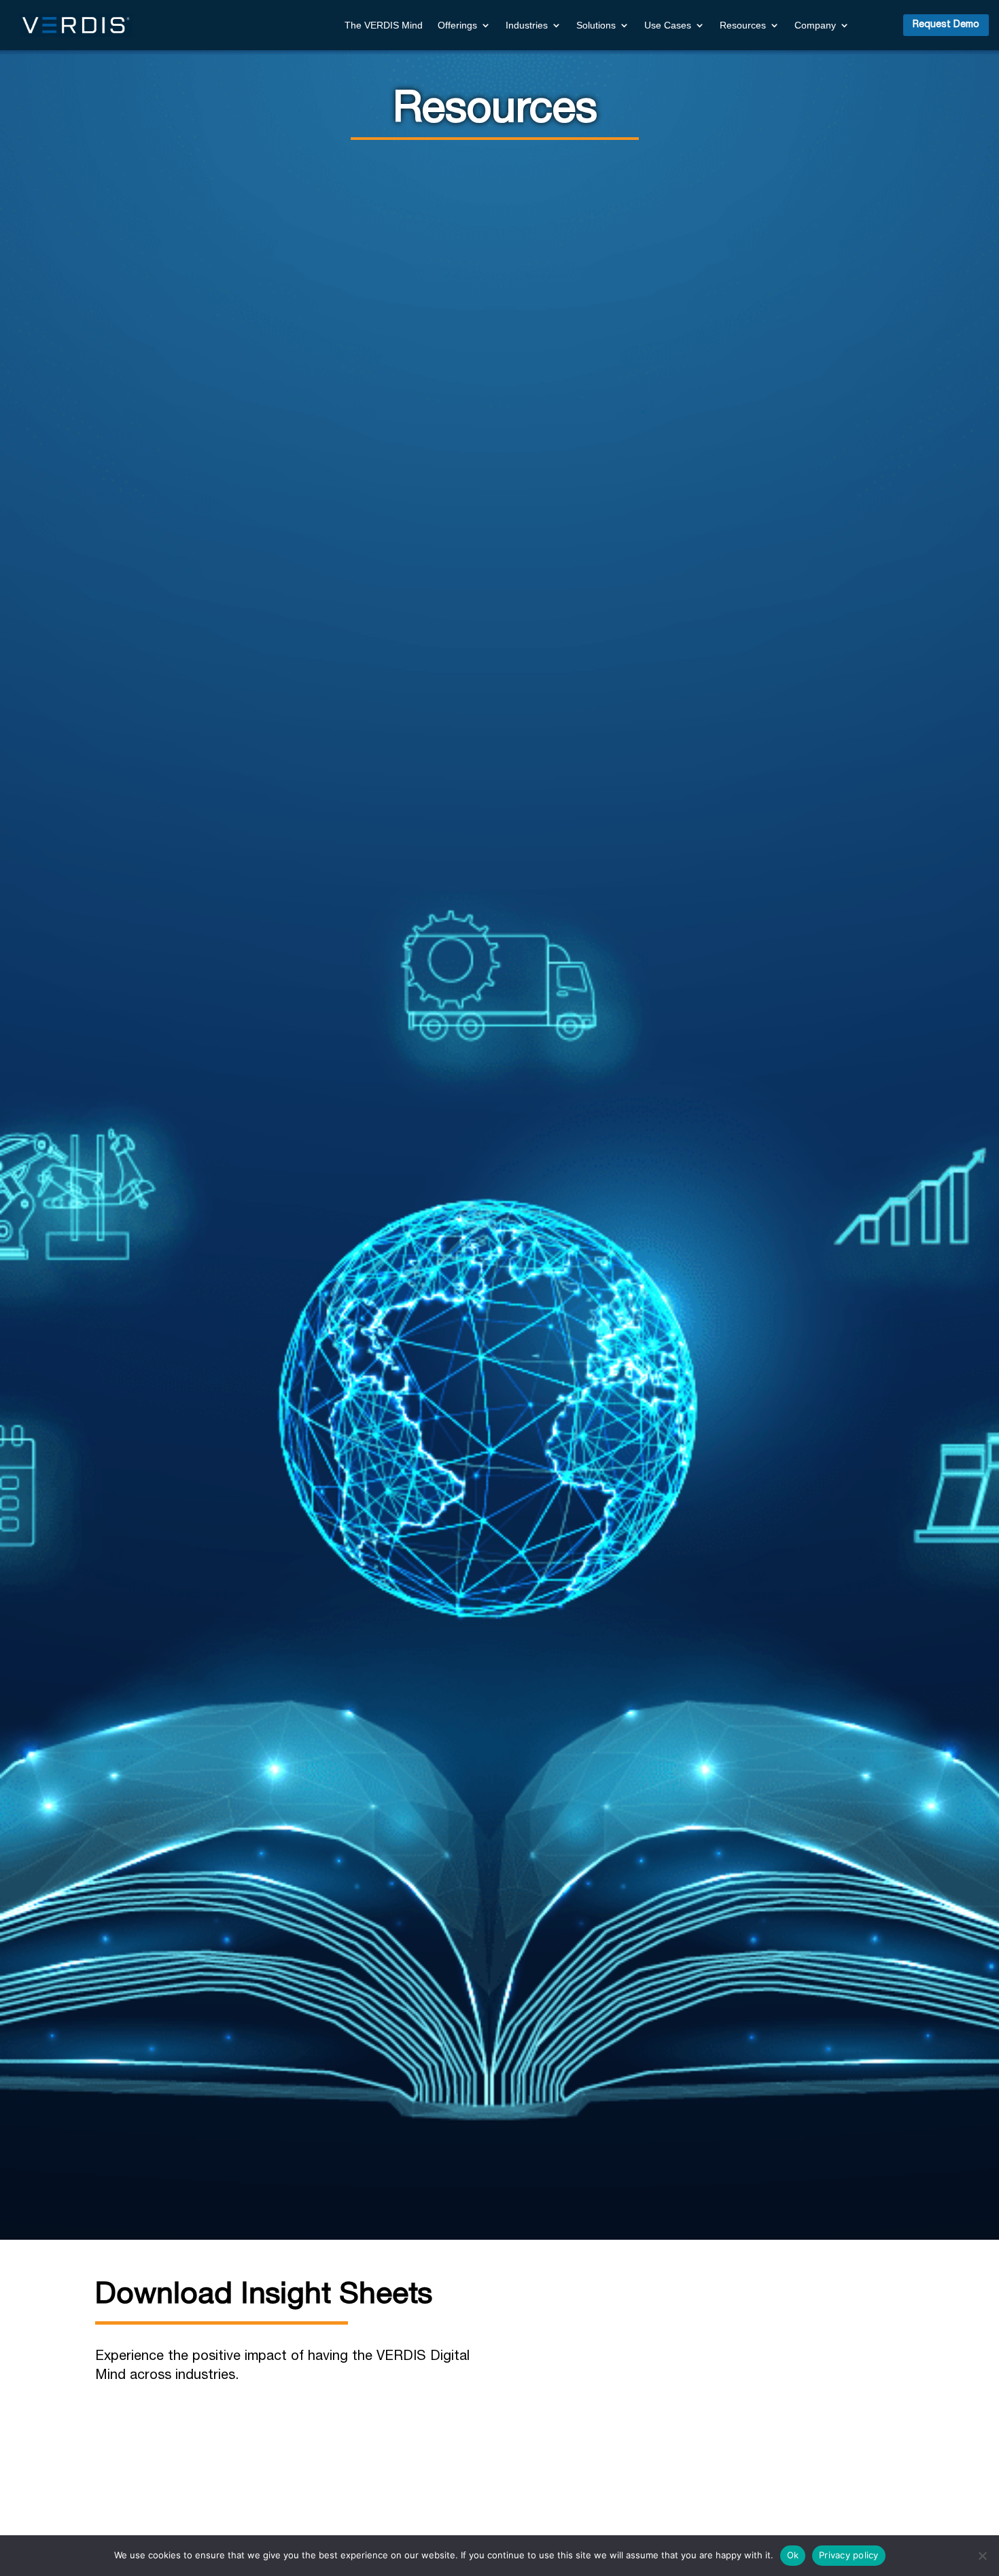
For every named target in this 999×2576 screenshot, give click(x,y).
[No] (982, 2556)
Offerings (457, 25)
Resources (743, 25)
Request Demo (946, 24)
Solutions (596, 25)
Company (815, 25)
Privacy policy (849, 2555)
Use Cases (668, 25)
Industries (527, 25)
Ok (793, 2555)
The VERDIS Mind (384, 25)
